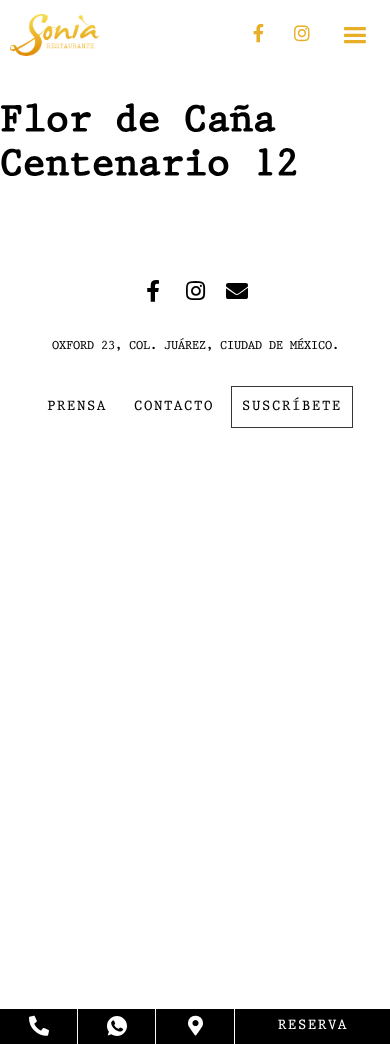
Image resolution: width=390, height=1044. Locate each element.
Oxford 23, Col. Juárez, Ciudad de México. (195, 346)
